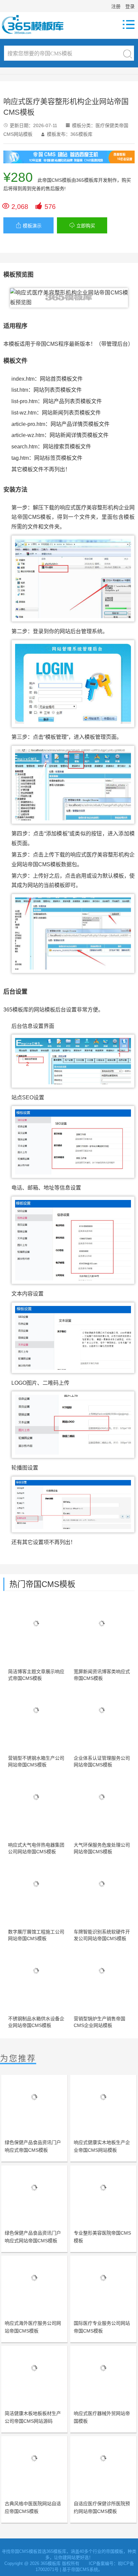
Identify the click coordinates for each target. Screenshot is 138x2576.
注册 (116, 6)
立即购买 (82, 226)
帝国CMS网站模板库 (37, 24)
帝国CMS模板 (57, 180)
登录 (130, 6)
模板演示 (29, 226)
